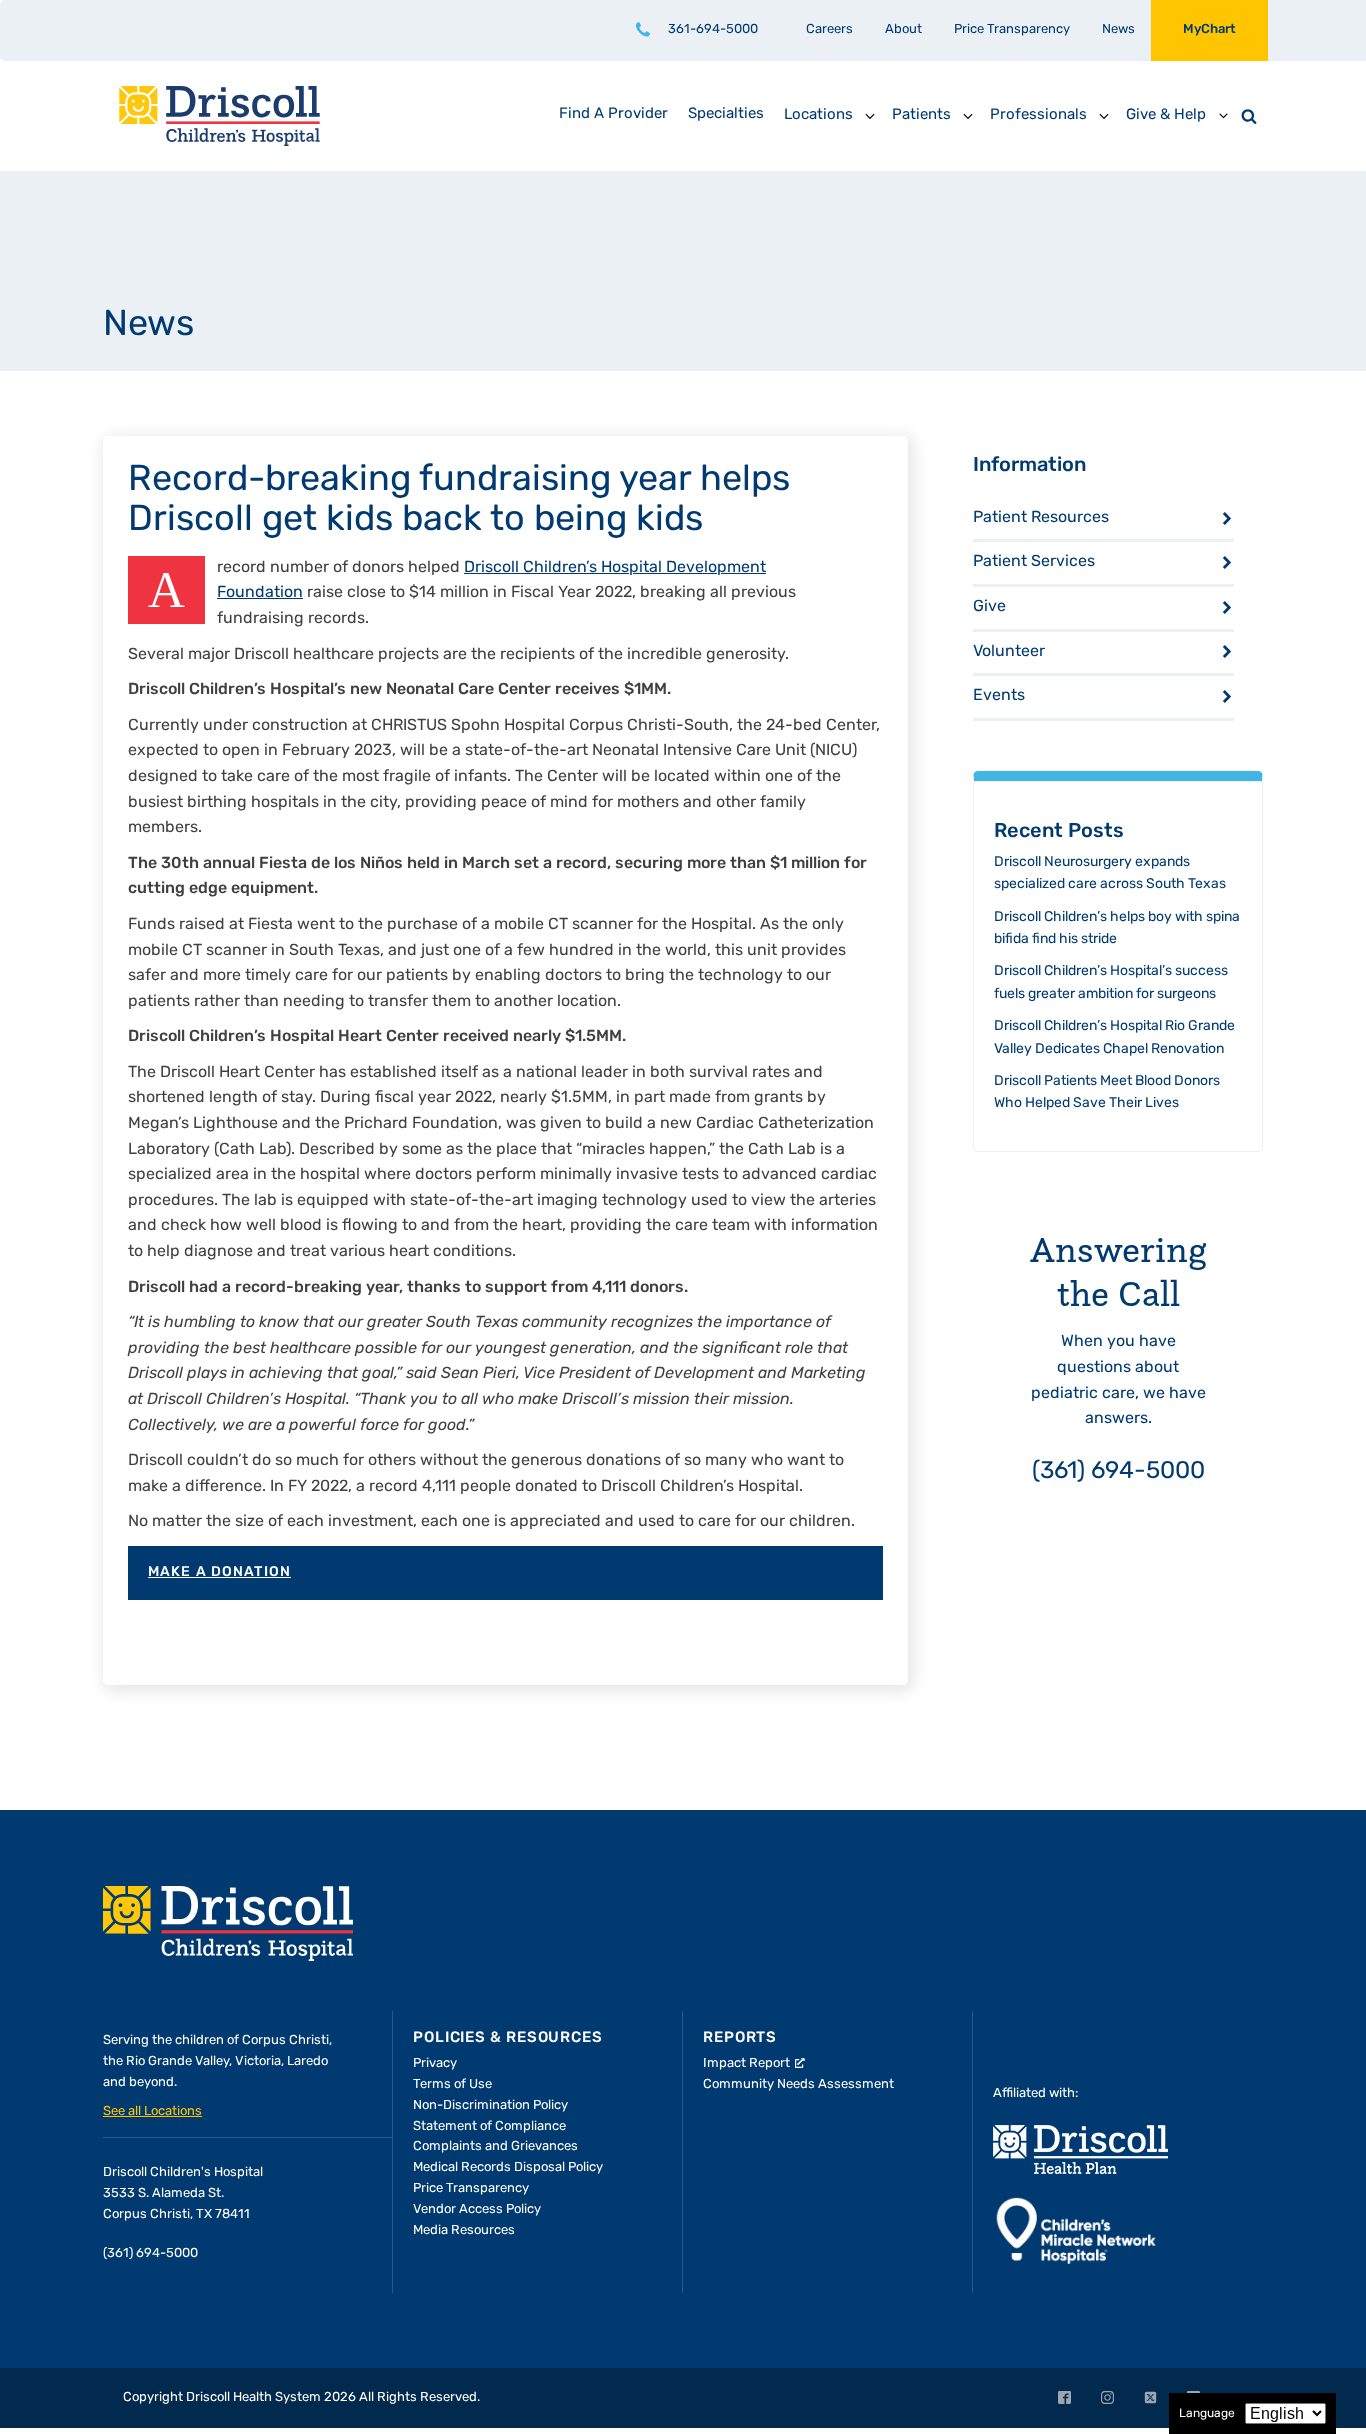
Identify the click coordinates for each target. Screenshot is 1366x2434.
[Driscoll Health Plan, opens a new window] (1080, 2149)
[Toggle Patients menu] (968, 116)
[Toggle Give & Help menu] (1223, 116)
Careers (829, 29)
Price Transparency (1012, 29)
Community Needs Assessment (798, 2084)
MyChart (1209, 29)
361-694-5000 (713, 29)
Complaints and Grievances (495, 2146)
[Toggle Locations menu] (870, 116)
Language (1207, 2414)
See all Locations (152, 2111)
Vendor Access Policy (477, 2209)
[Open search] (1249, 116)
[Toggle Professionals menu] (1104, 116)
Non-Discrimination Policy (490, 2105)
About (903, 29)
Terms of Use (452, 2084)
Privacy (435, 2063)
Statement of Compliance (489, 2126)
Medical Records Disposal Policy (508, 2167)
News (1118, 29)
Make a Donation (219, 1572)
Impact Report (746, 2063)
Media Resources (464, 2230)
